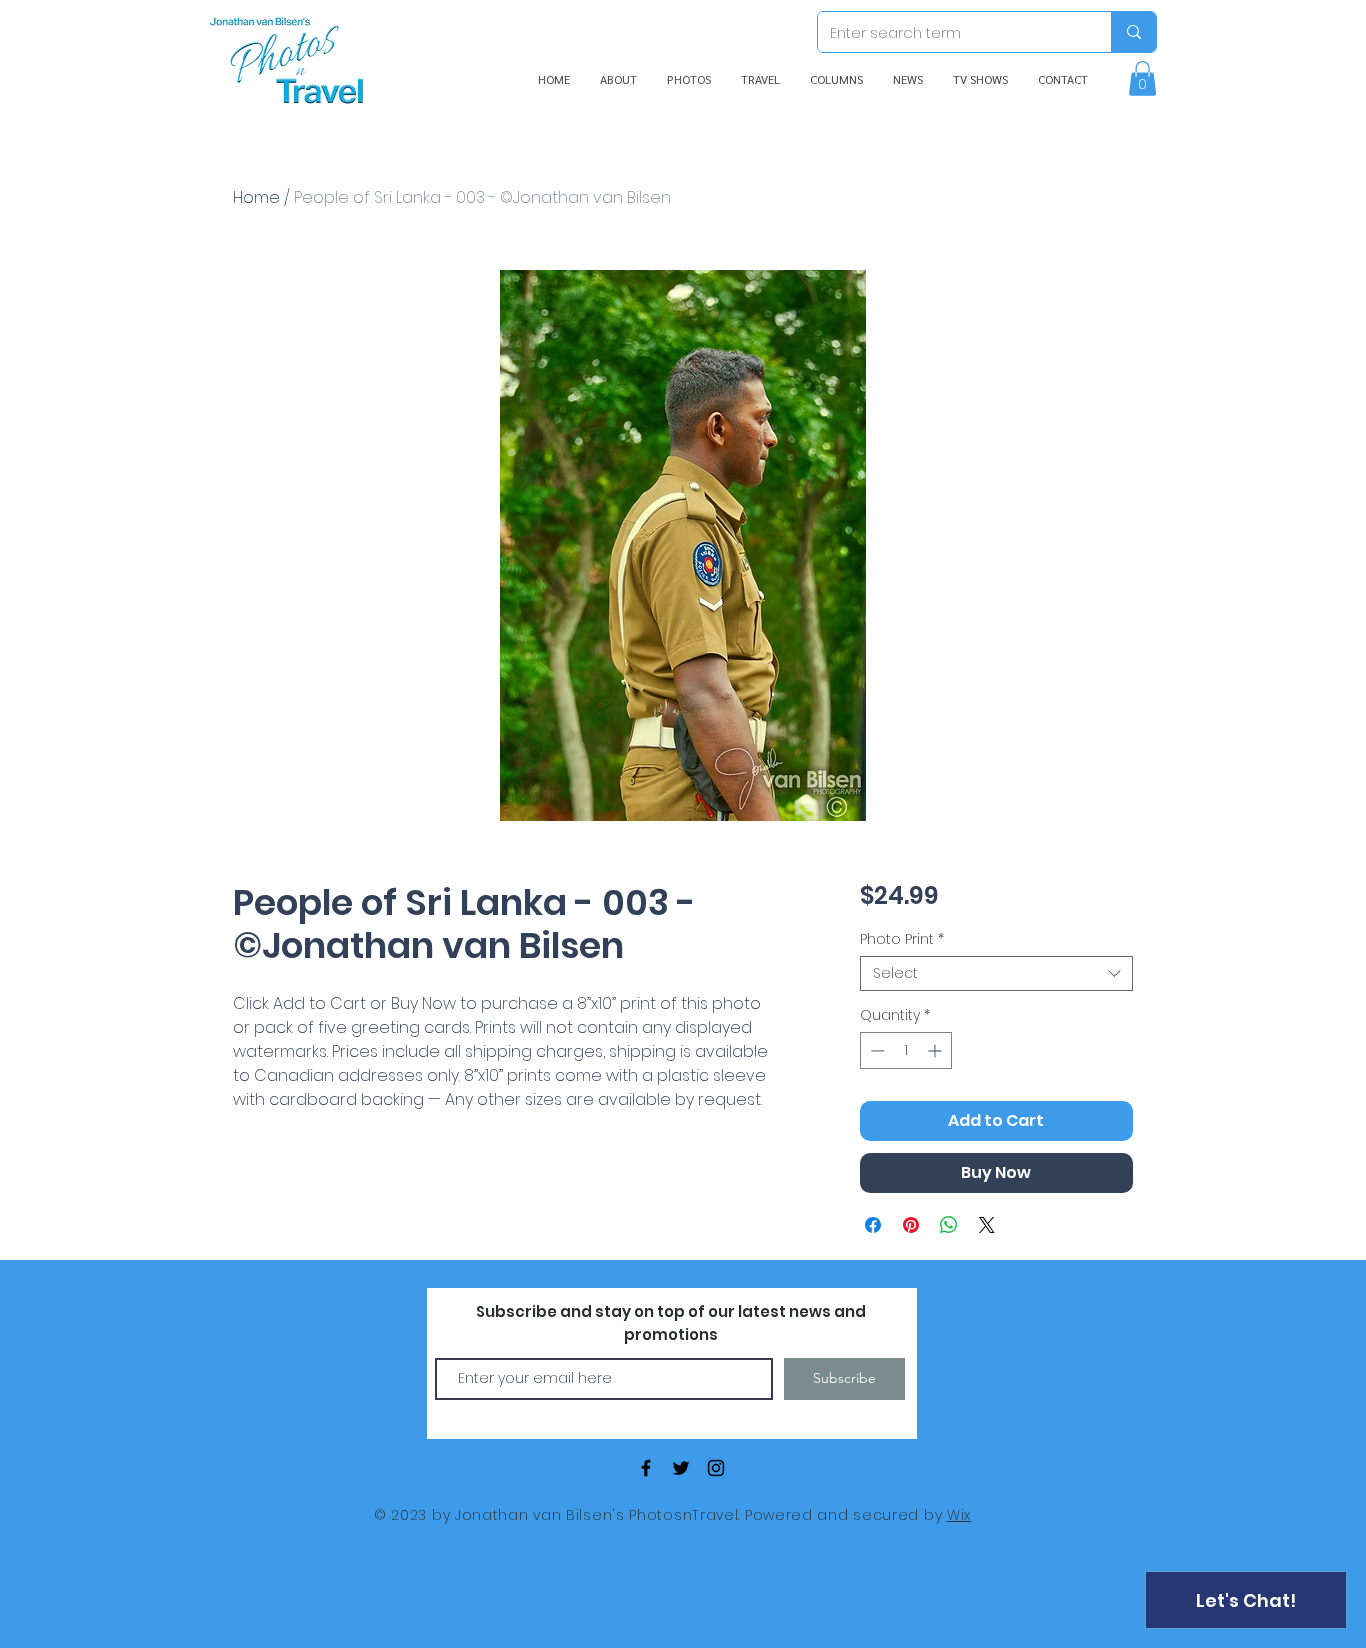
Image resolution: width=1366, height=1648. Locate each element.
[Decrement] (875, 1050)
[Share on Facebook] (873, 1225)
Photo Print (902, 939)
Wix (959, 1515)
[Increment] (936, 1050)
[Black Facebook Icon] (646, 1468)
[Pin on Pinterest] (911, 1225)
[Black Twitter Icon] (681, 1468)
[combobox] (996, 973)
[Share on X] (987, 1225)
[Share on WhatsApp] (949, 1225)
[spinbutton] (906, 1050)
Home (256, 197)
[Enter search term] (1133, 32)
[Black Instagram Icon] (716, 1468)
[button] (1142, 78)
